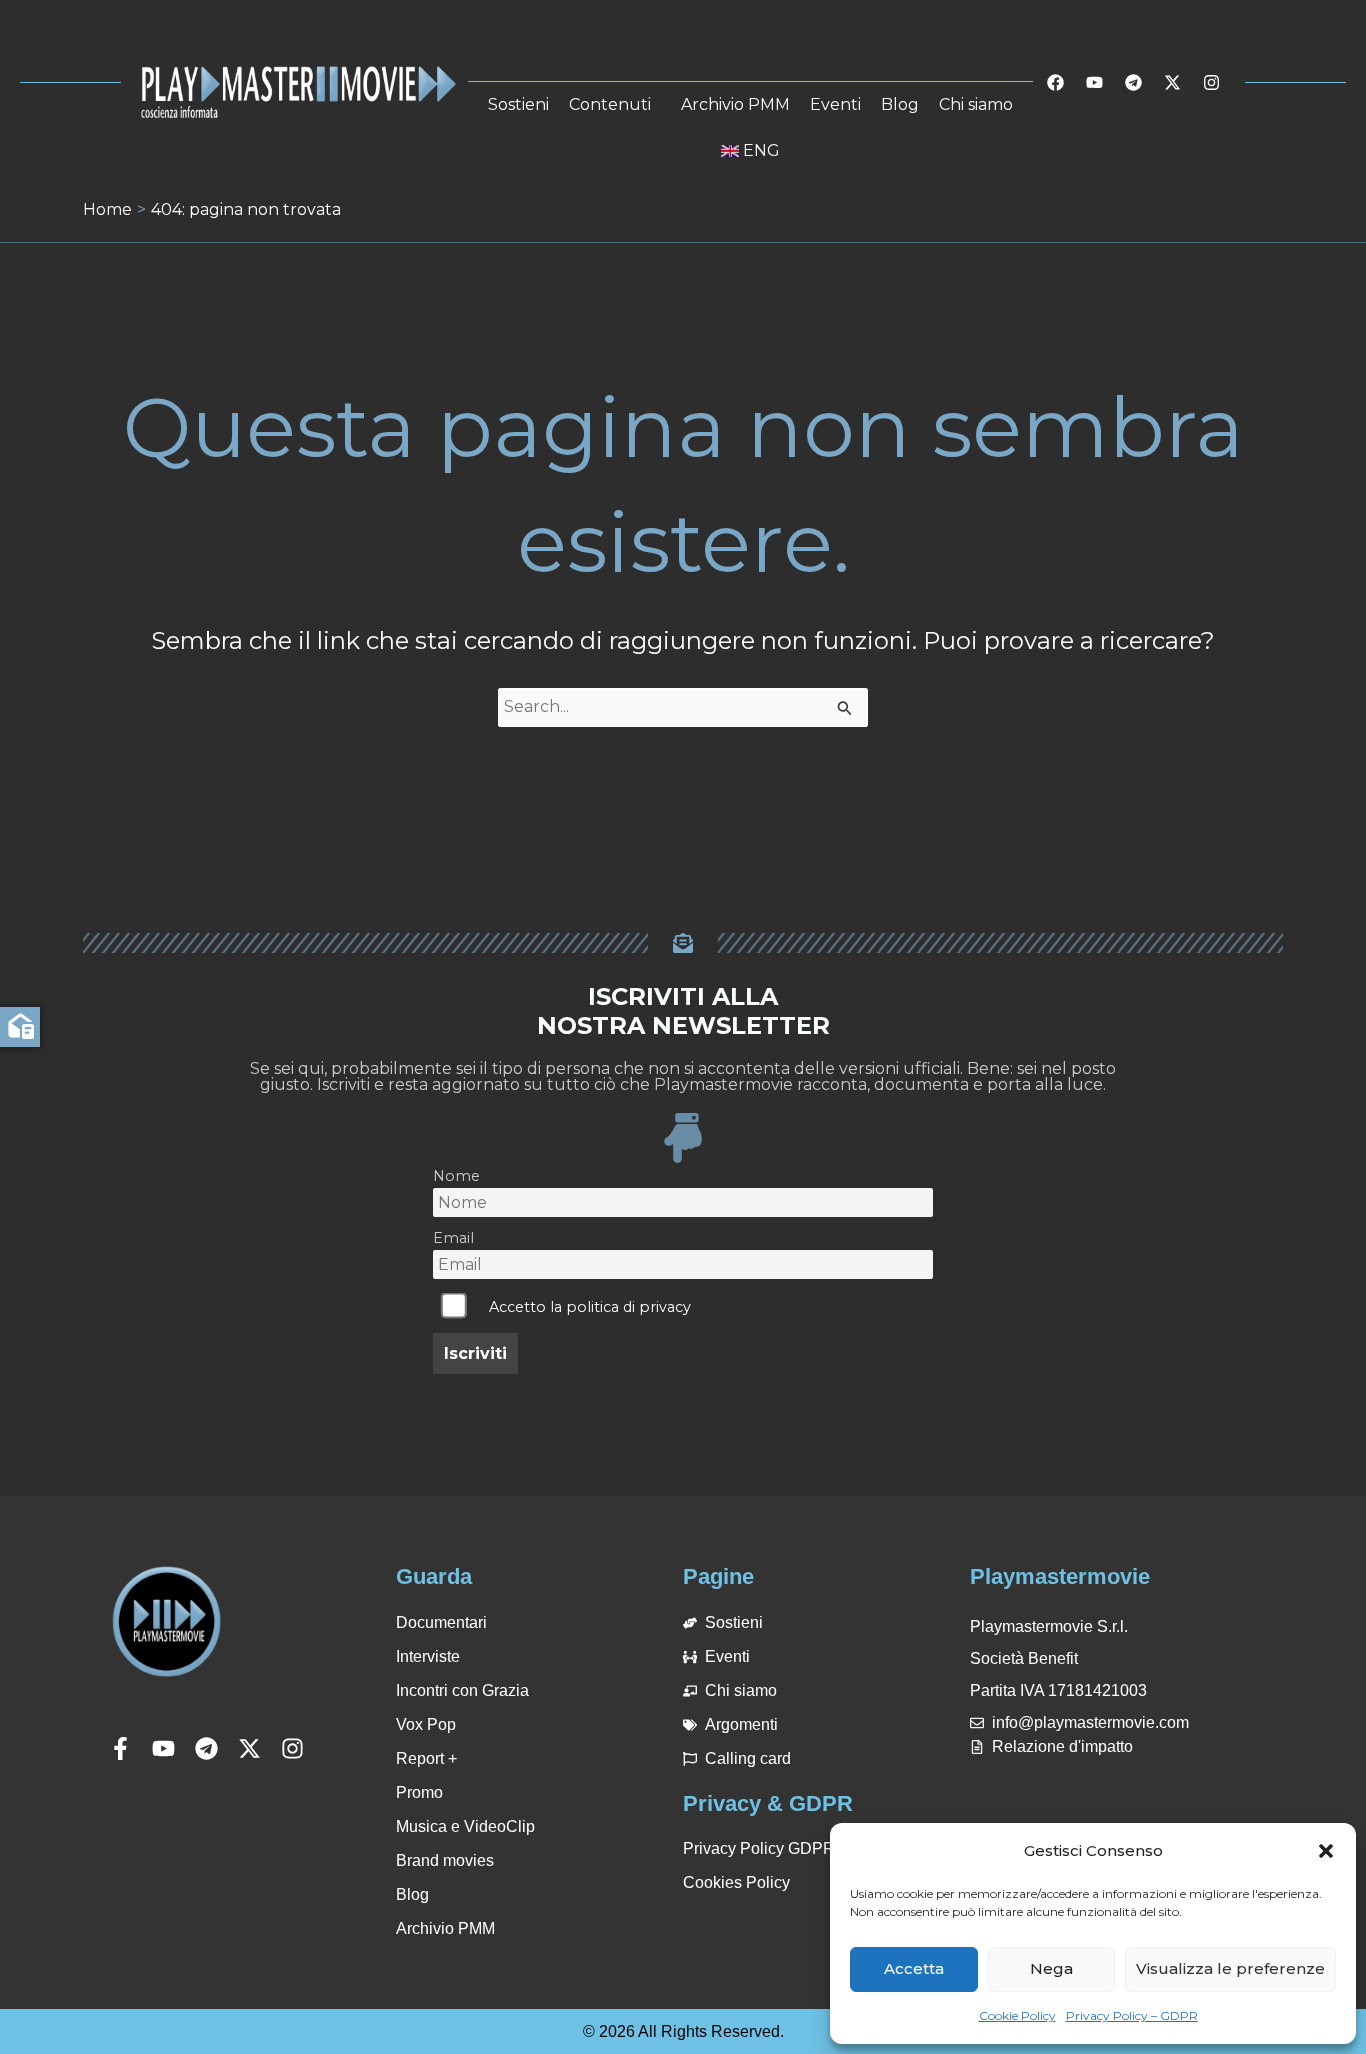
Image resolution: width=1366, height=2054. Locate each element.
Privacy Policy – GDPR (1132, 2015)
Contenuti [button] (610, 104)
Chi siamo (976, 104)
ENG (761, 150)
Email (453, 1238)
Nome (456, 1176)
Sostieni (518, 104)
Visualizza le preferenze (1230, 1968)
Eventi (835, 104)
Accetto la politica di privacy (590, 1307)
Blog (900, 104)
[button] (1326, 1851)
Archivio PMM (735, 104)
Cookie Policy (1017, 2015)
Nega (1051, 1968)
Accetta (914, 1968)
